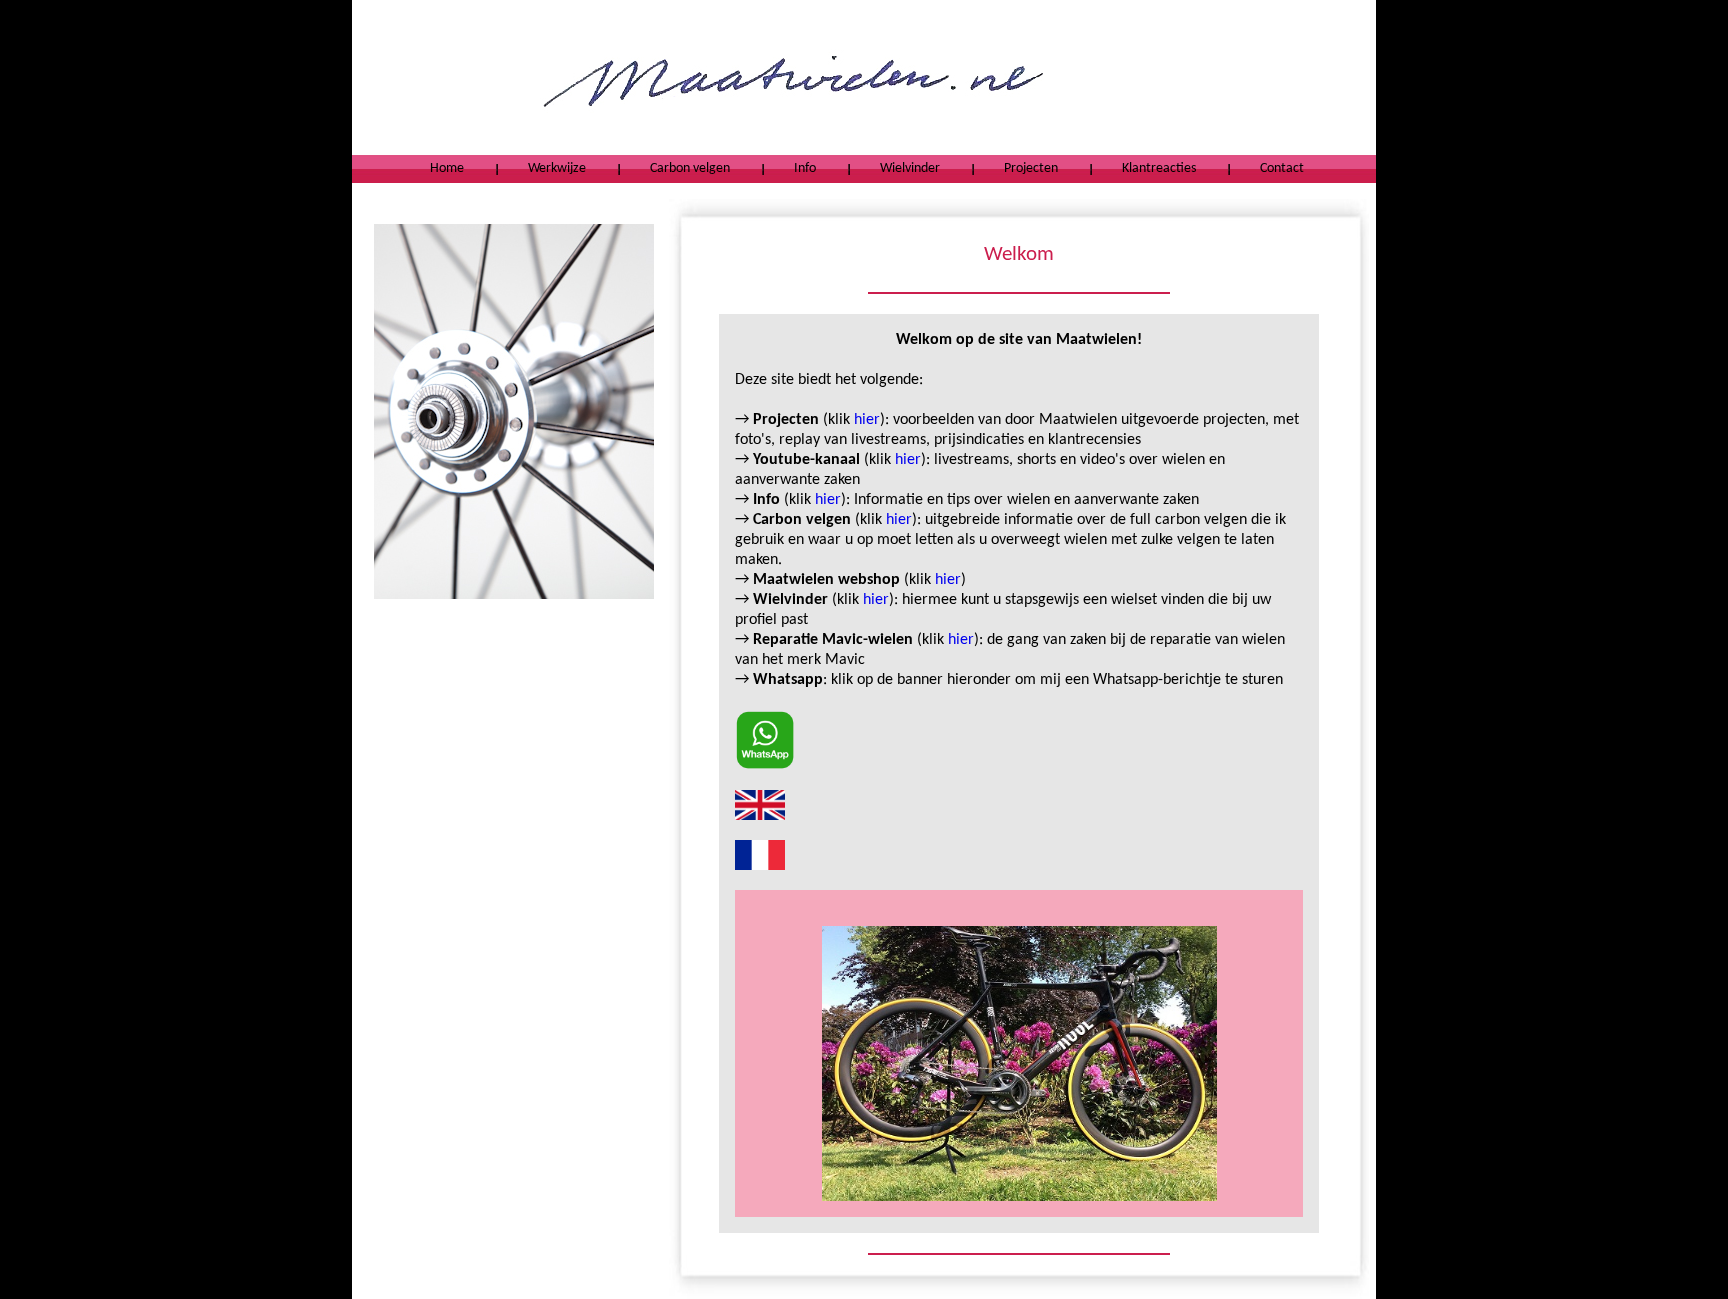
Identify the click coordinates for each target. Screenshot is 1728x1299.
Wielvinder (910, 168)
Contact (1282, 168)
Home (447, 168)
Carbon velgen (690, 168)
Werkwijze (557, 168)
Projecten (1031, 168)
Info (805, 168)
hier (867, 420)
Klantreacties (1159, 168)
